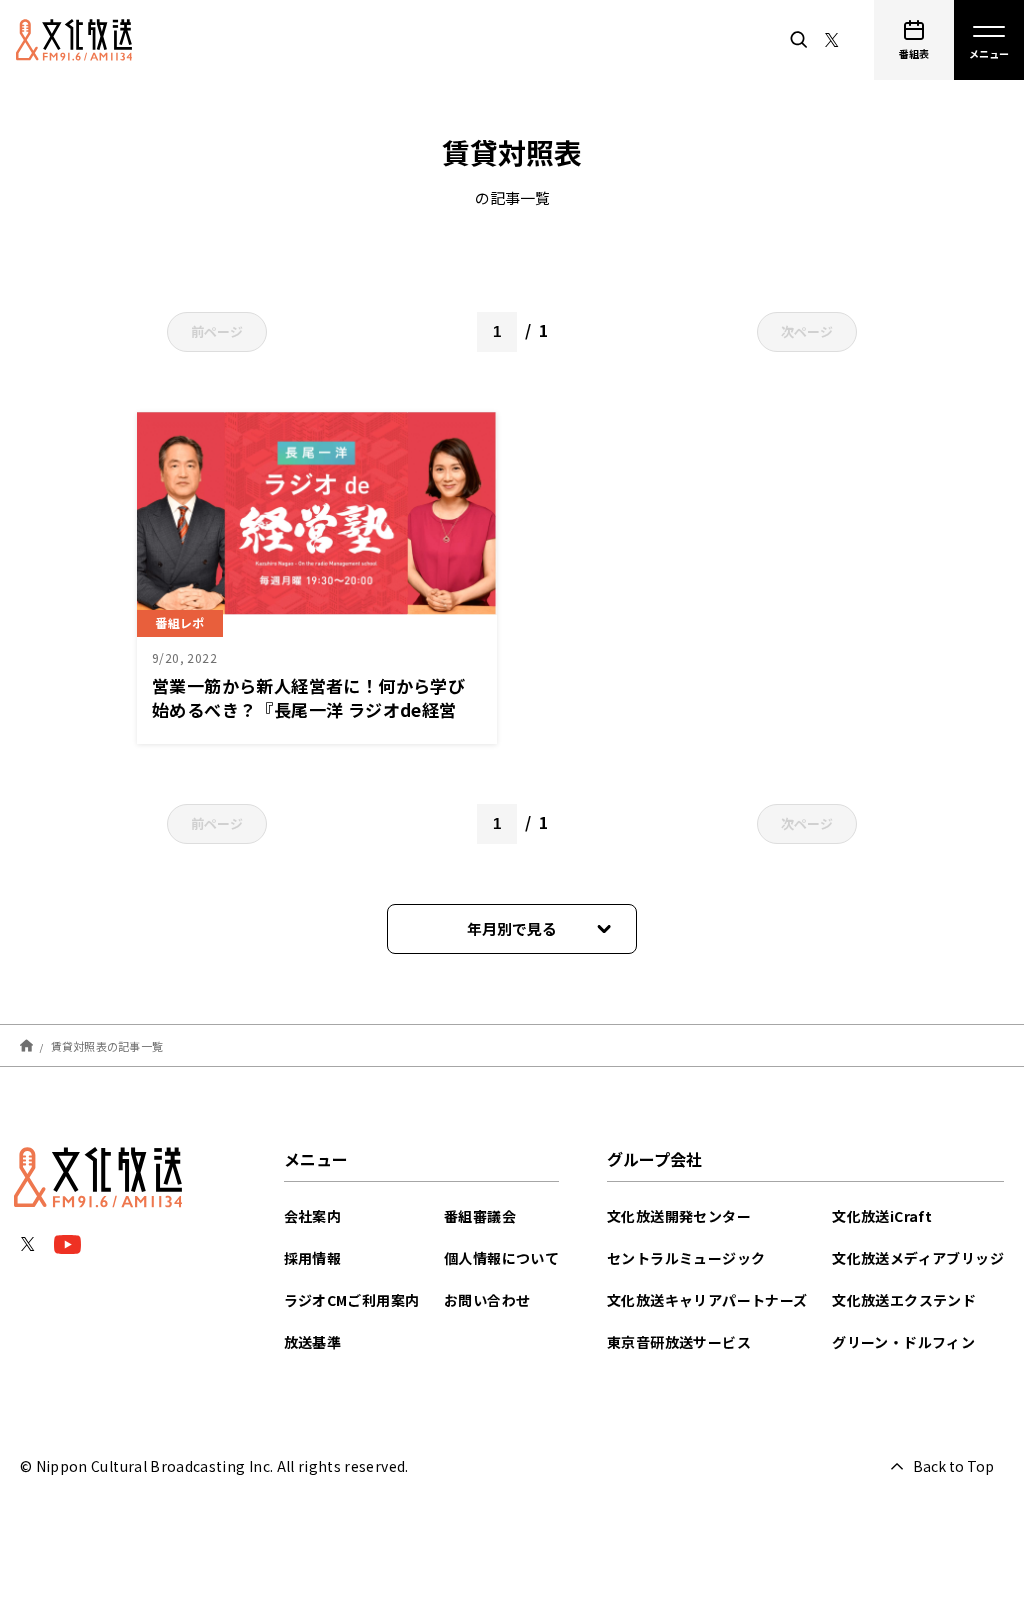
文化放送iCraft (882, 1216)
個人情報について (501, 1258)
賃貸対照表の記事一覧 (107, 1045)
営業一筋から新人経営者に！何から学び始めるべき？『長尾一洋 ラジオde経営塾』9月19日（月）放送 (308, 709)
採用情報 (313, 1258)
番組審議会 (480, 1216)
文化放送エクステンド (904, 1300)
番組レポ (180, 622)
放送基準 (313, 1342)
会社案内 (313, 1216)
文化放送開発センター (679, 1216)
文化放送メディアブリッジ (918, 1258)
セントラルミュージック (686, 1258)
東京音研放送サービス (679, 1342)
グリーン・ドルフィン (903, 1342)
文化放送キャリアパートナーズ (707, 1300)
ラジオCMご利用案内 (352, 1300)
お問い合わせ (487, 1300)
